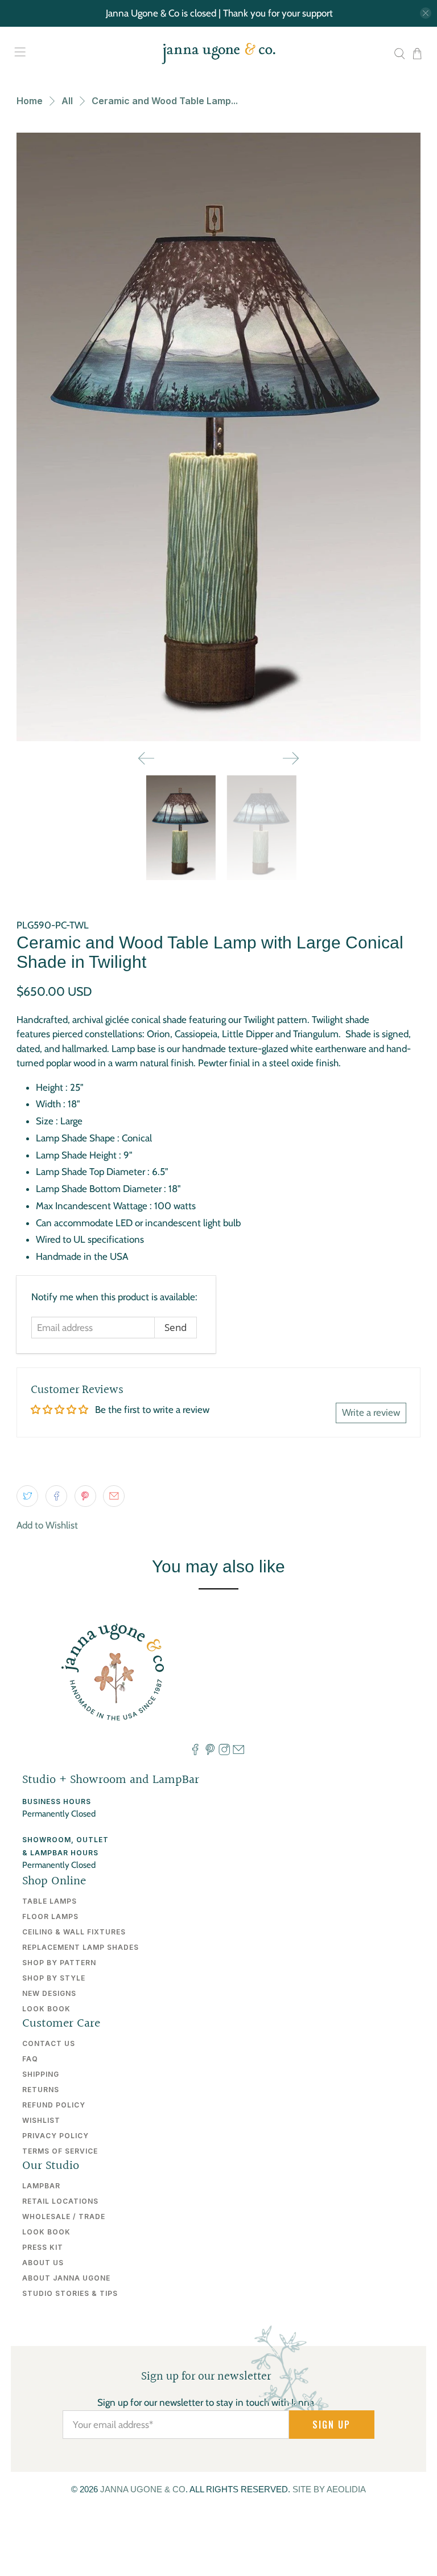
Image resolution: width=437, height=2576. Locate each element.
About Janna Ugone (66, 2278)
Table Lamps (50, 1901)
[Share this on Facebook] (56, 1496)
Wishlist (41, 2120)
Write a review (371, 1412)
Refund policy (54, 2105)
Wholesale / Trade (64, 2216)
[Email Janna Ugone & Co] (238, 1752)
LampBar (41, 2186)
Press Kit (43, 2247)
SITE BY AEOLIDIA (329, 2489)
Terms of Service (60, 2151)
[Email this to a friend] (114, 1496)
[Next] (291, 758)
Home (30, 101)
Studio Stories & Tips (70, 2293)
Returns (41, 2090)
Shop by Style (54, 1978)
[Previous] (146, 758)
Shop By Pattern (59, 1963)
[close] (426, 13)
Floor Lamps (50, 1916)
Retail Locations (60, 2201)
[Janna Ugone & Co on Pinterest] (210, 1752)
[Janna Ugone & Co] (218, 54)
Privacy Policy (55, 2136)
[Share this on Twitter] (27, 1496)
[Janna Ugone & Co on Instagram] (224, 1752)
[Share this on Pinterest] (85, 1496)
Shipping (41, 2074)
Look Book (46, 2009)
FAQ (30, 2059)
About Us (43, 2263)
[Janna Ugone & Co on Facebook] (195, 1752)
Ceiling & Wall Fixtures (74, 1932)
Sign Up (331, 2425)
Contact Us (49, 2043)
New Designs (49, 1993)
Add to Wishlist (47, 1525)
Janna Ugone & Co (143, 2489)
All (67, 101)
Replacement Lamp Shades (81, 1947)
